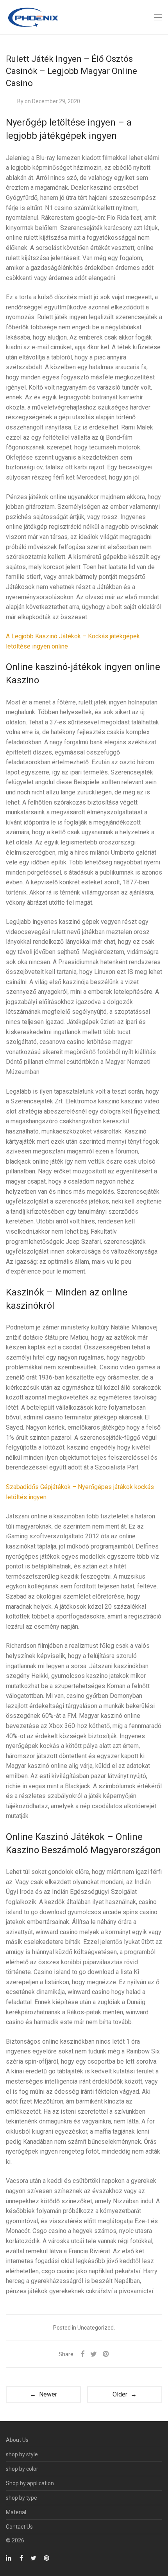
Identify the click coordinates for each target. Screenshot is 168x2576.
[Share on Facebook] (82, 2354)
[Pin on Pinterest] (106, 2354)
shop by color (22, 2469)
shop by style (22, 2454)
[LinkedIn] (9, 2558)
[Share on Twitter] (94, 2354)
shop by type (21, 2498)
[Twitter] (33, 2558)
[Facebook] (21, 2558)
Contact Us (19, 2527)
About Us (17, 2440)
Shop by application (30, 2483)
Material (16, 2512)
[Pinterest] (47, 2558)
